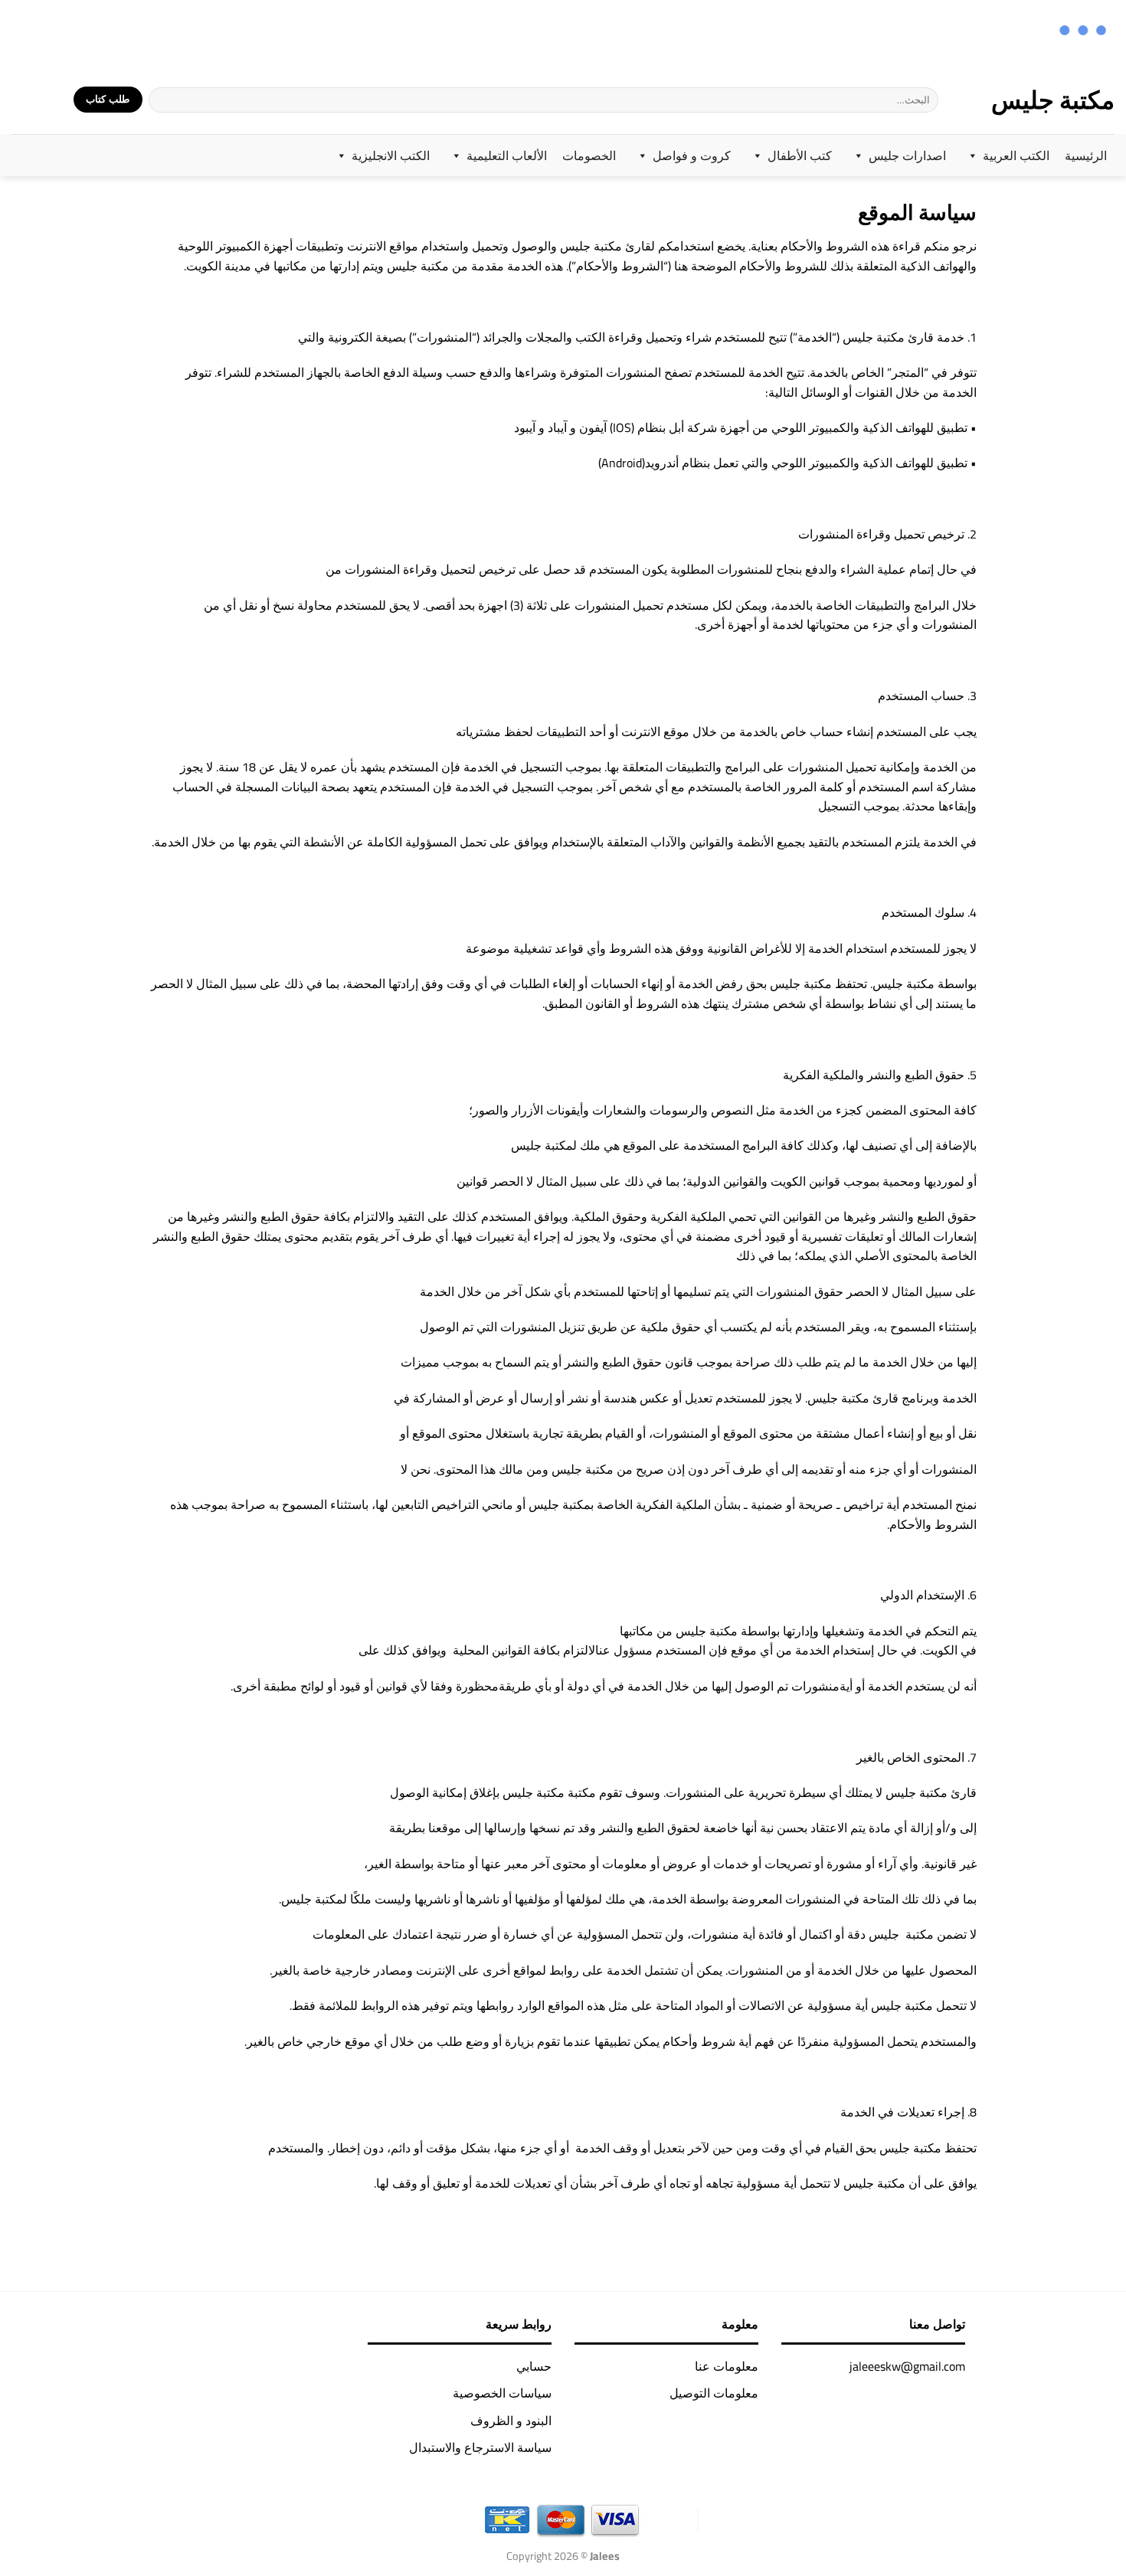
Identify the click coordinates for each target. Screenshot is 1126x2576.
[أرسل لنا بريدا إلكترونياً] (42, 32)
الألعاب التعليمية (507, 155)
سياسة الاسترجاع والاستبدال (480, 2447)
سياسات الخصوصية (502, 2393)
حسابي (534, 2366)
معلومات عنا (727, 2366)
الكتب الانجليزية (391, 155)
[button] (52, 100)
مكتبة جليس (1053, 100)
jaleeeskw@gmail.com (907, 2366)
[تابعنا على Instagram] (82, 32)
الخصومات (589, 155)
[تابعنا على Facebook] (101, 32)
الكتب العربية (1016, 155)
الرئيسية (1086, 155)
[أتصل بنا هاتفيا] (22, 32)
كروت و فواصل (692, 155)
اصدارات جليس (907, 155)
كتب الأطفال (800, 155)
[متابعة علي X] (62, 32)
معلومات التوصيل (714, 2393)
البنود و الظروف (511, 2421)
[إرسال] (161, 100)
